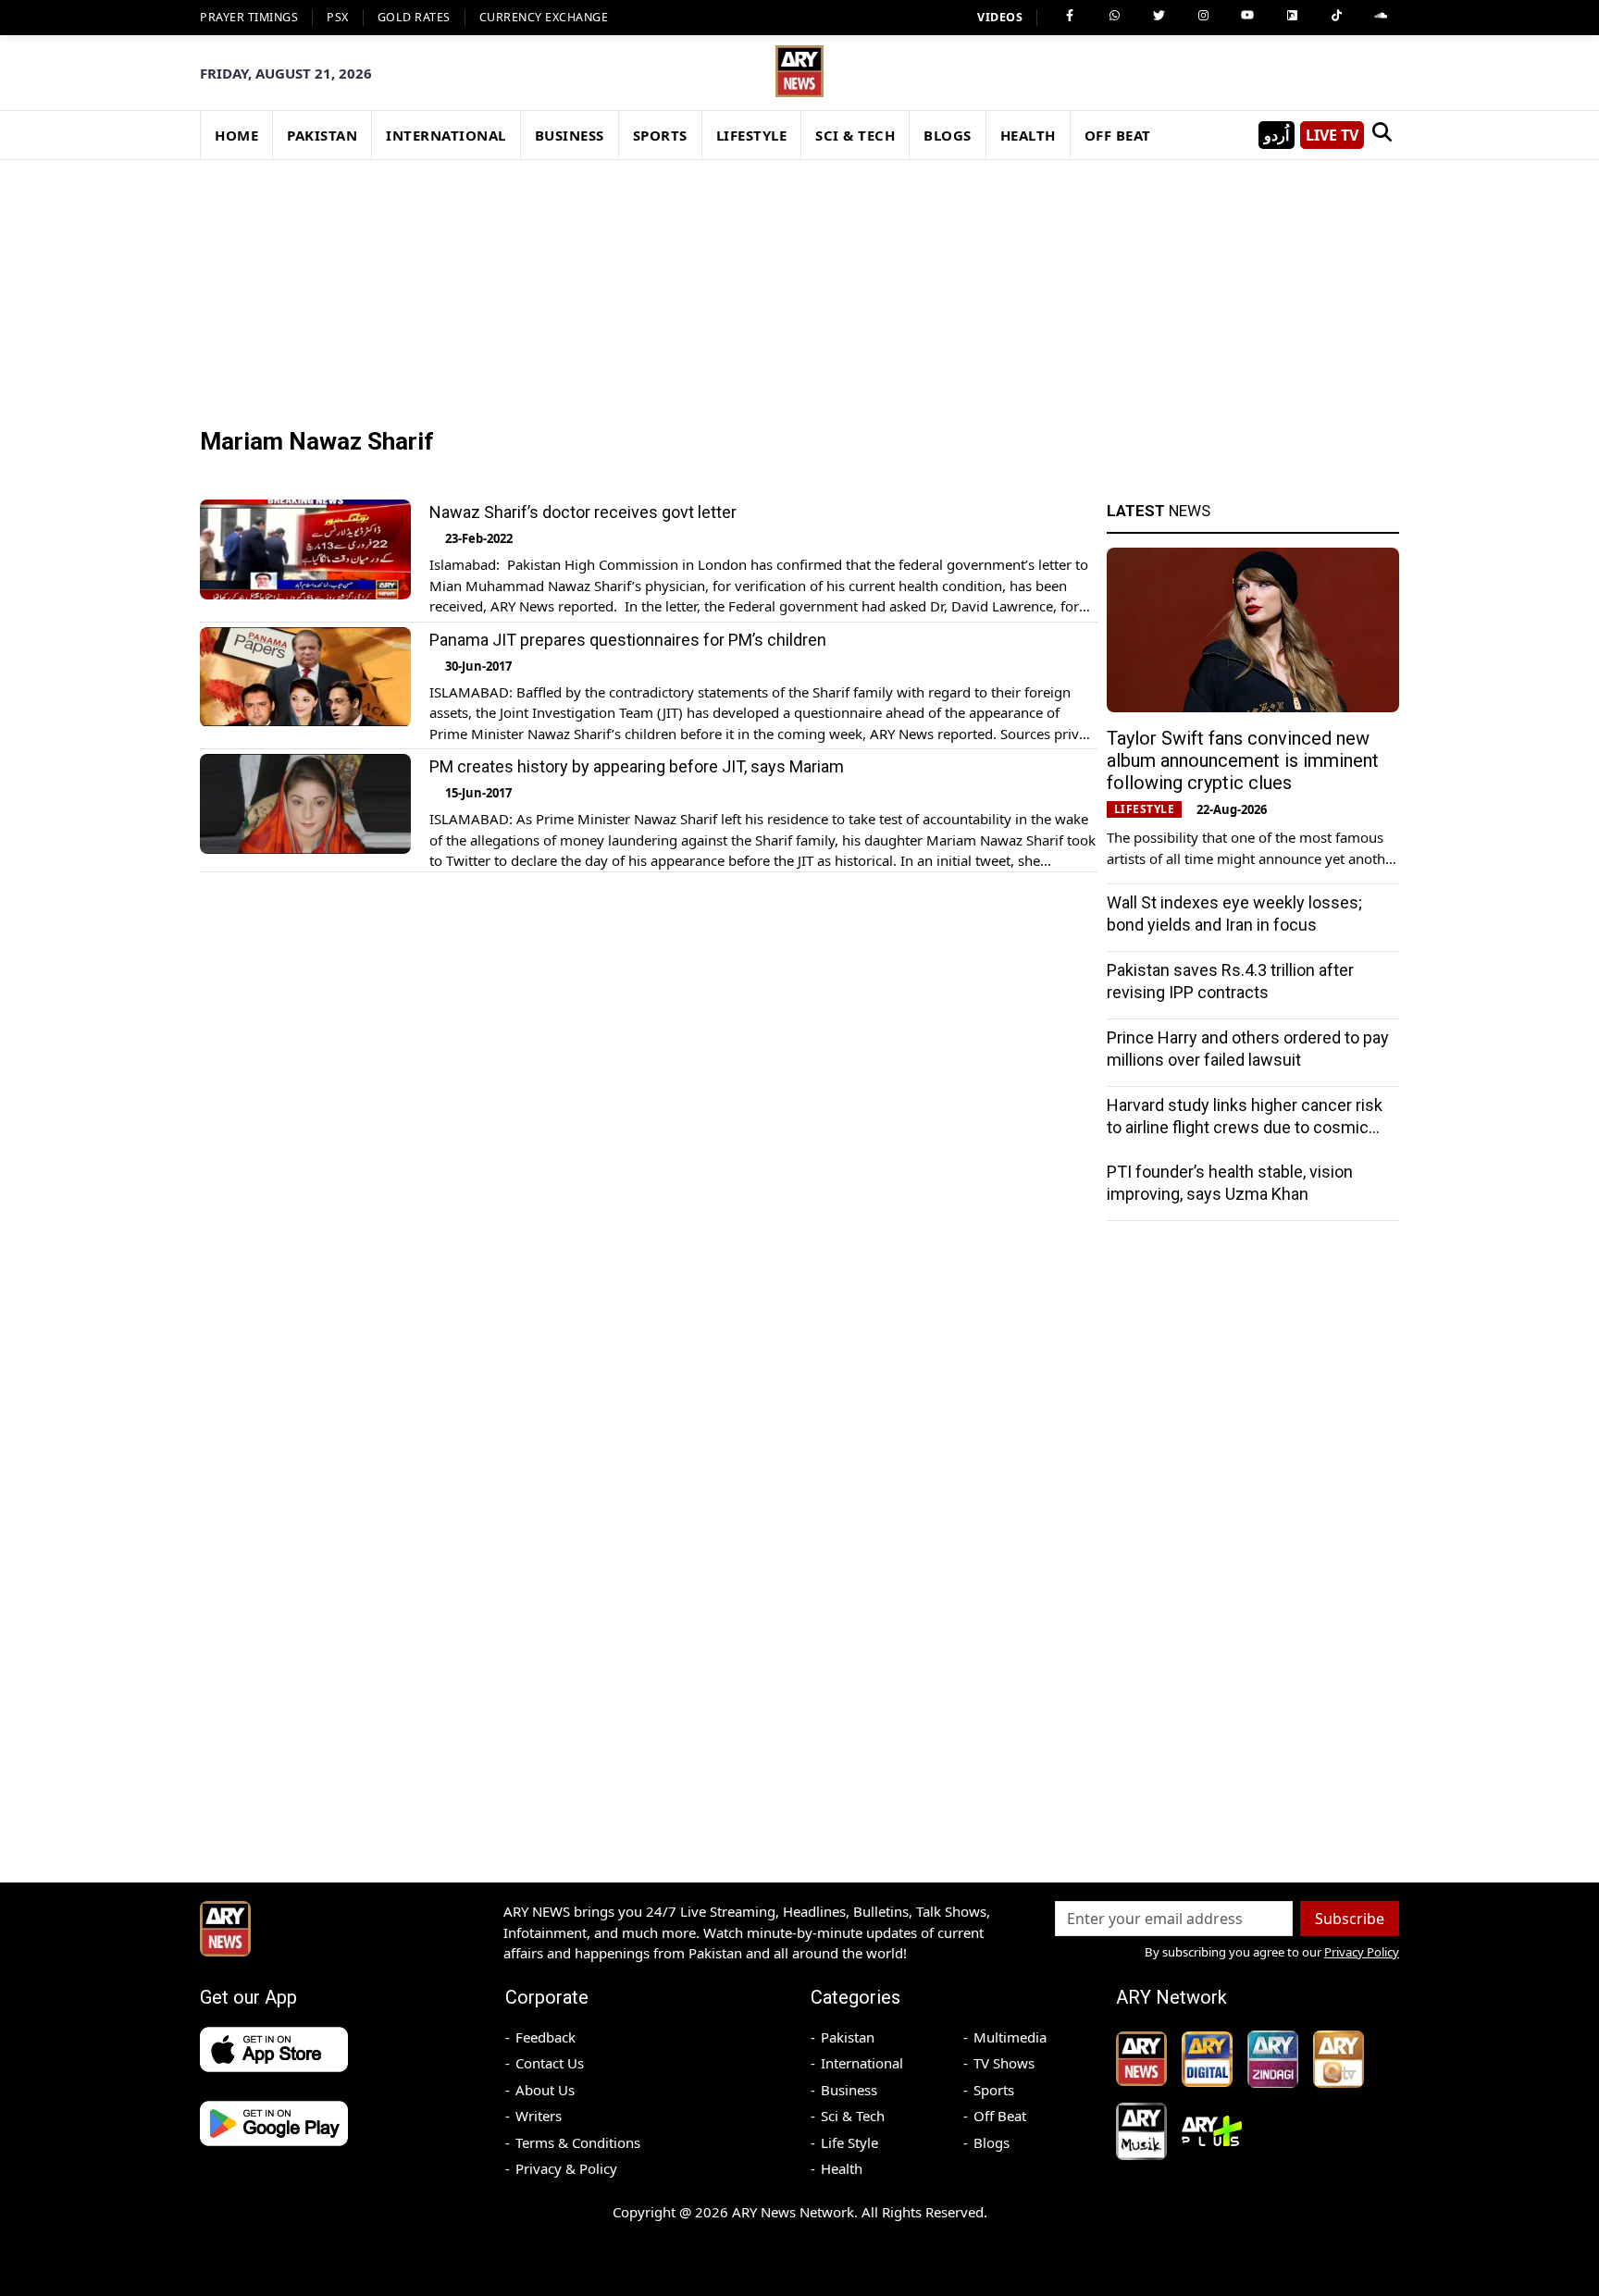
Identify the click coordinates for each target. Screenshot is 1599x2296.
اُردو (1277, 135)
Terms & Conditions (578, 2142)
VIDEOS (1000, 17)
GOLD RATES (414, 17)
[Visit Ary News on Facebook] (1070, 16)
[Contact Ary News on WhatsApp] (1114, 16)
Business (849, 2090)
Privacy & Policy (566, 2168)
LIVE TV (1332, 135)
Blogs (992, 2142)
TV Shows (1004, 2063)
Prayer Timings (249, 17)
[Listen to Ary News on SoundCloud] (1381, 16)
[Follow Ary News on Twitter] (1159, 16)
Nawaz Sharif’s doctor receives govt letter (583, 512)
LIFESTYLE (752, 135)
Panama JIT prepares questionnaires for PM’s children (628, 640)
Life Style (849, 2142)
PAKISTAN (322, 135)
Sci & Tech (853, 2116)
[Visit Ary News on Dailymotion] (1292, 16)
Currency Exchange (544, 17)
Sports (994, 2090)
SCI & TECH (855, 135)
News (1159, 511)
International (862, 2063)
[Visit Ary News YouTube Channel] (1247, 16)
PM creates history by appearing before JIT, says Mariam (637, 766)
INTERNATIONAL (446, 135)
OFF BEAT (1118, 135)
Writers (539, 2116)
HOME (236, 135)
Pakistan (848, 2037)
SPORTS (660, 135)
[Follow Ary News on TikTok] (1336, 16)
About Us (545, 2090)
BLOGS (948, 135)
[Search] (1382, 135)
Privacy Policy (1362, 1952)
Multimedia (1010, 2037)
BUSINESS (570, 135)
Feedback (545, 2037)
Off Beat (1000, 2116)
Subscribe (1350, 1919)
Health (842, 2168)
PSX (338, 17)
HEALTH (1028, 135)
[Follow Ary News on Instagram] (1203, 16)
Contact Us (550, 2063)
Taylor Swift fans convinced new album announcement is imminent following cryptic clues (1243, 760)
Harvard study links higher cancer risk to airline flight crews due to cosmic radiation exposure (1245, 1127)
